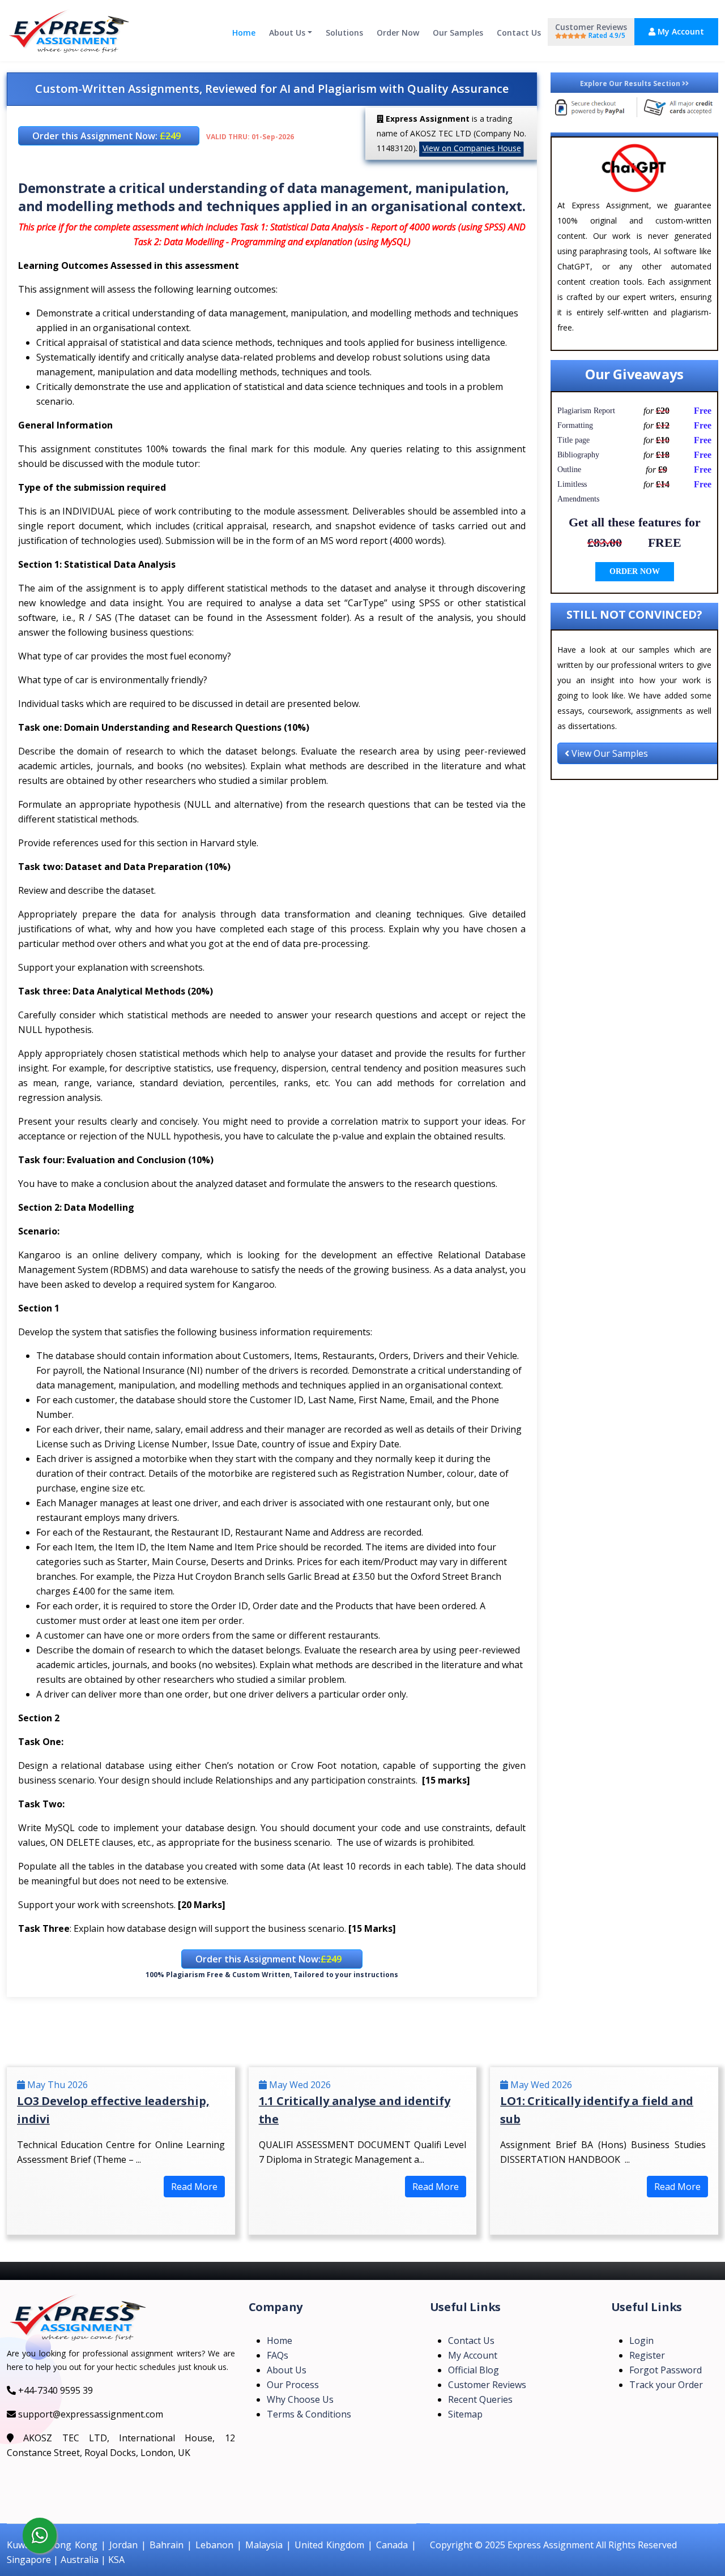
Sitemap (465, 2414)
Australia (80, 2560)
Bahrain (167, 2545)
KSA (116, 2560)
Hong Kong (72, 2545)
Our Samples (458, 33)
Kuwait (21, 2545)
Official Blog (474, 2370)
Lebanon (214, 2545)
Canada (392, 2545)
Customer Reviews (591, 31)
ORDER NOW (635, 571)
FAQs (278, 2355)
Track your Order (666, 2385)
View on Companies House (472, 148)
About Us (287, 33)
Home (244, 33)
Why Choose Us (300, 2399)
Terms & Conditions (309, 2414)
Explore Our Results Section (631, 83)
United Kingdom (329, 2545)
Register (647, 2355)
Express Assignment (551, 2545)
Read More (194, 2187)
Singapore (29, 2560)
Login (641, 2341)
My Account (680, 31)
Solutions (344, 33)
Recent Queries (480, 2399)
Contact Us (519, 33)
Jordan (123, 2545)
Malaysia (264, 2545)
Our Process (293, 2385)
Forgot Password (666, 2370)
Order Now (398, 33)
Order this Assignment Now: (106, 136)
